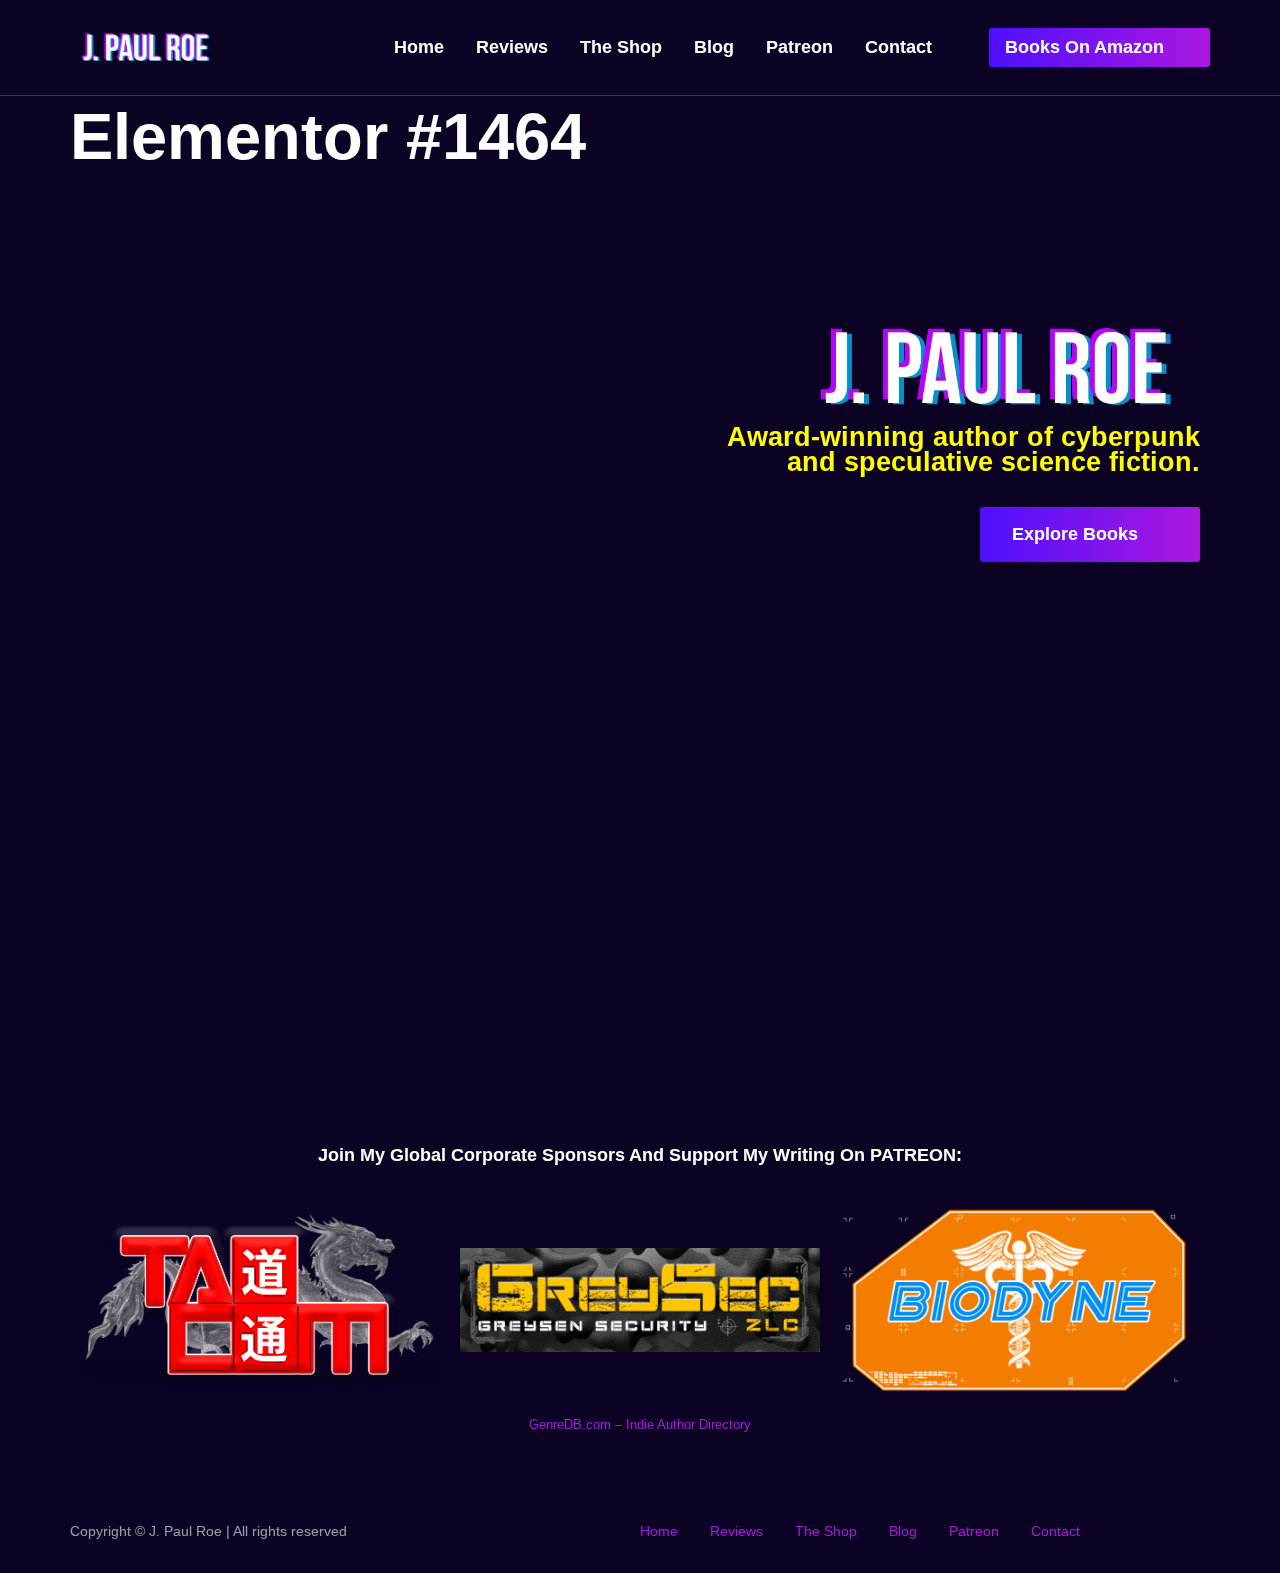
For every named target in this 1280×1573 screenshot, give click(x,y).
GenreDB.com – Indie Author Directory (640, 1424)
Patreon (799, 47)
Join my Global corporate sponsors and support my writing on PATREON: (640, 1155)
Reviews (512, 47)
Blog (714, 47)
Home (419, 47)
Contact (898, 47)
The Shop (621, 47)
